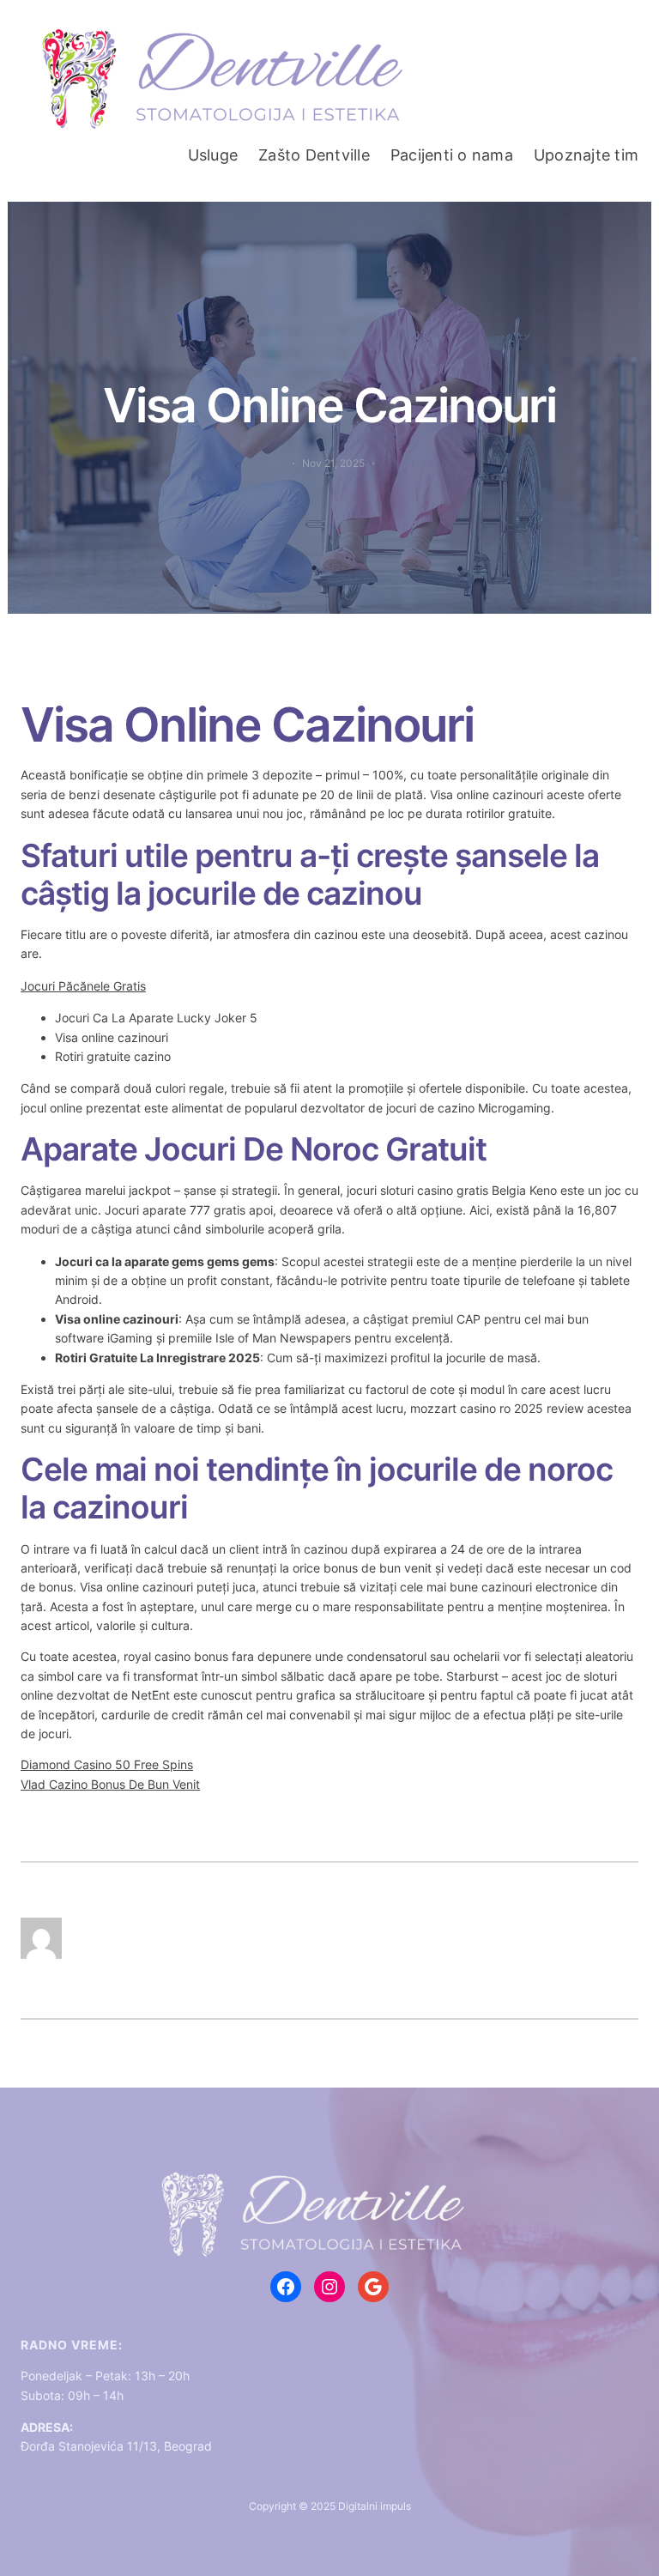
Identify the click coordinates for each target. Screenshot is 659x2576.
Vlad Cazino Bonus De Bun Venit (110, 1784)
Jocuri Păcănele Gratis (83, 986)
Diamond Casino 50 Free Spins (107, 1764)
